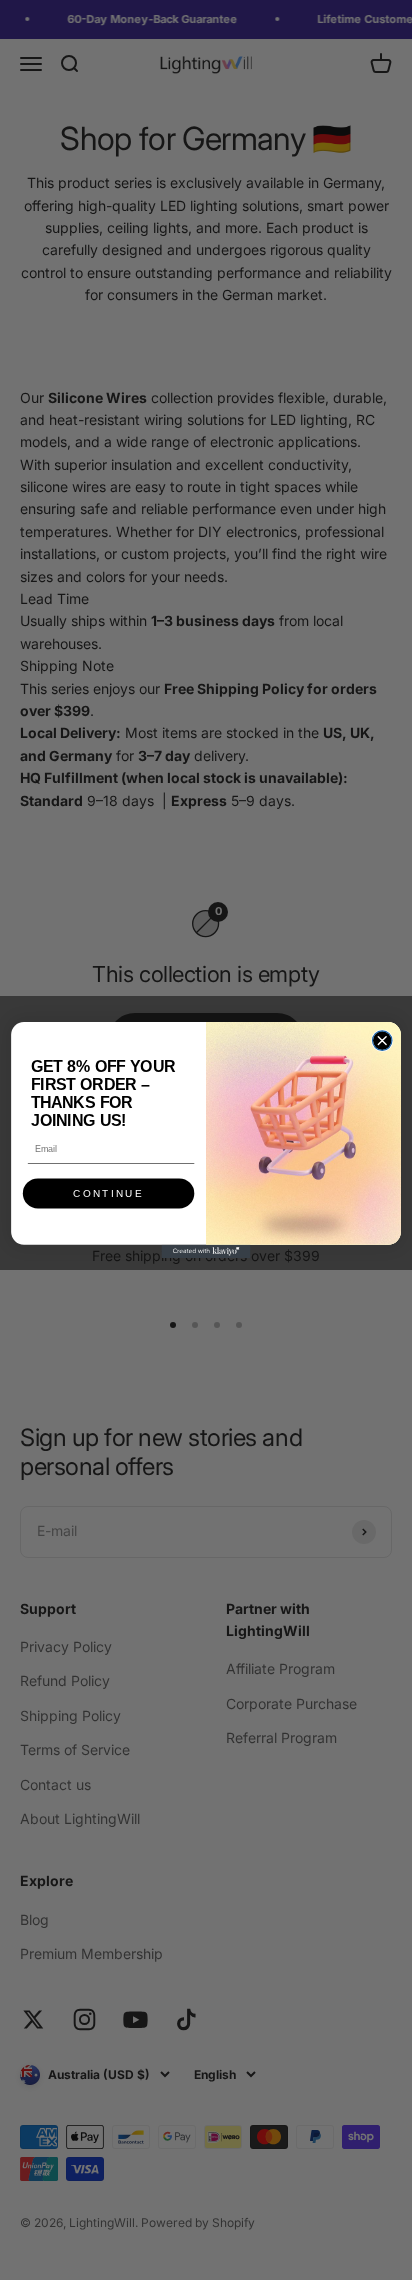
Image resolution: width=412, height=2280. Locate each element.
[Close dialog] (381, 1040)
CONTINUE (108, 1193)
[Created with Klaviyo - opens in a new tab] (205, 1251)
